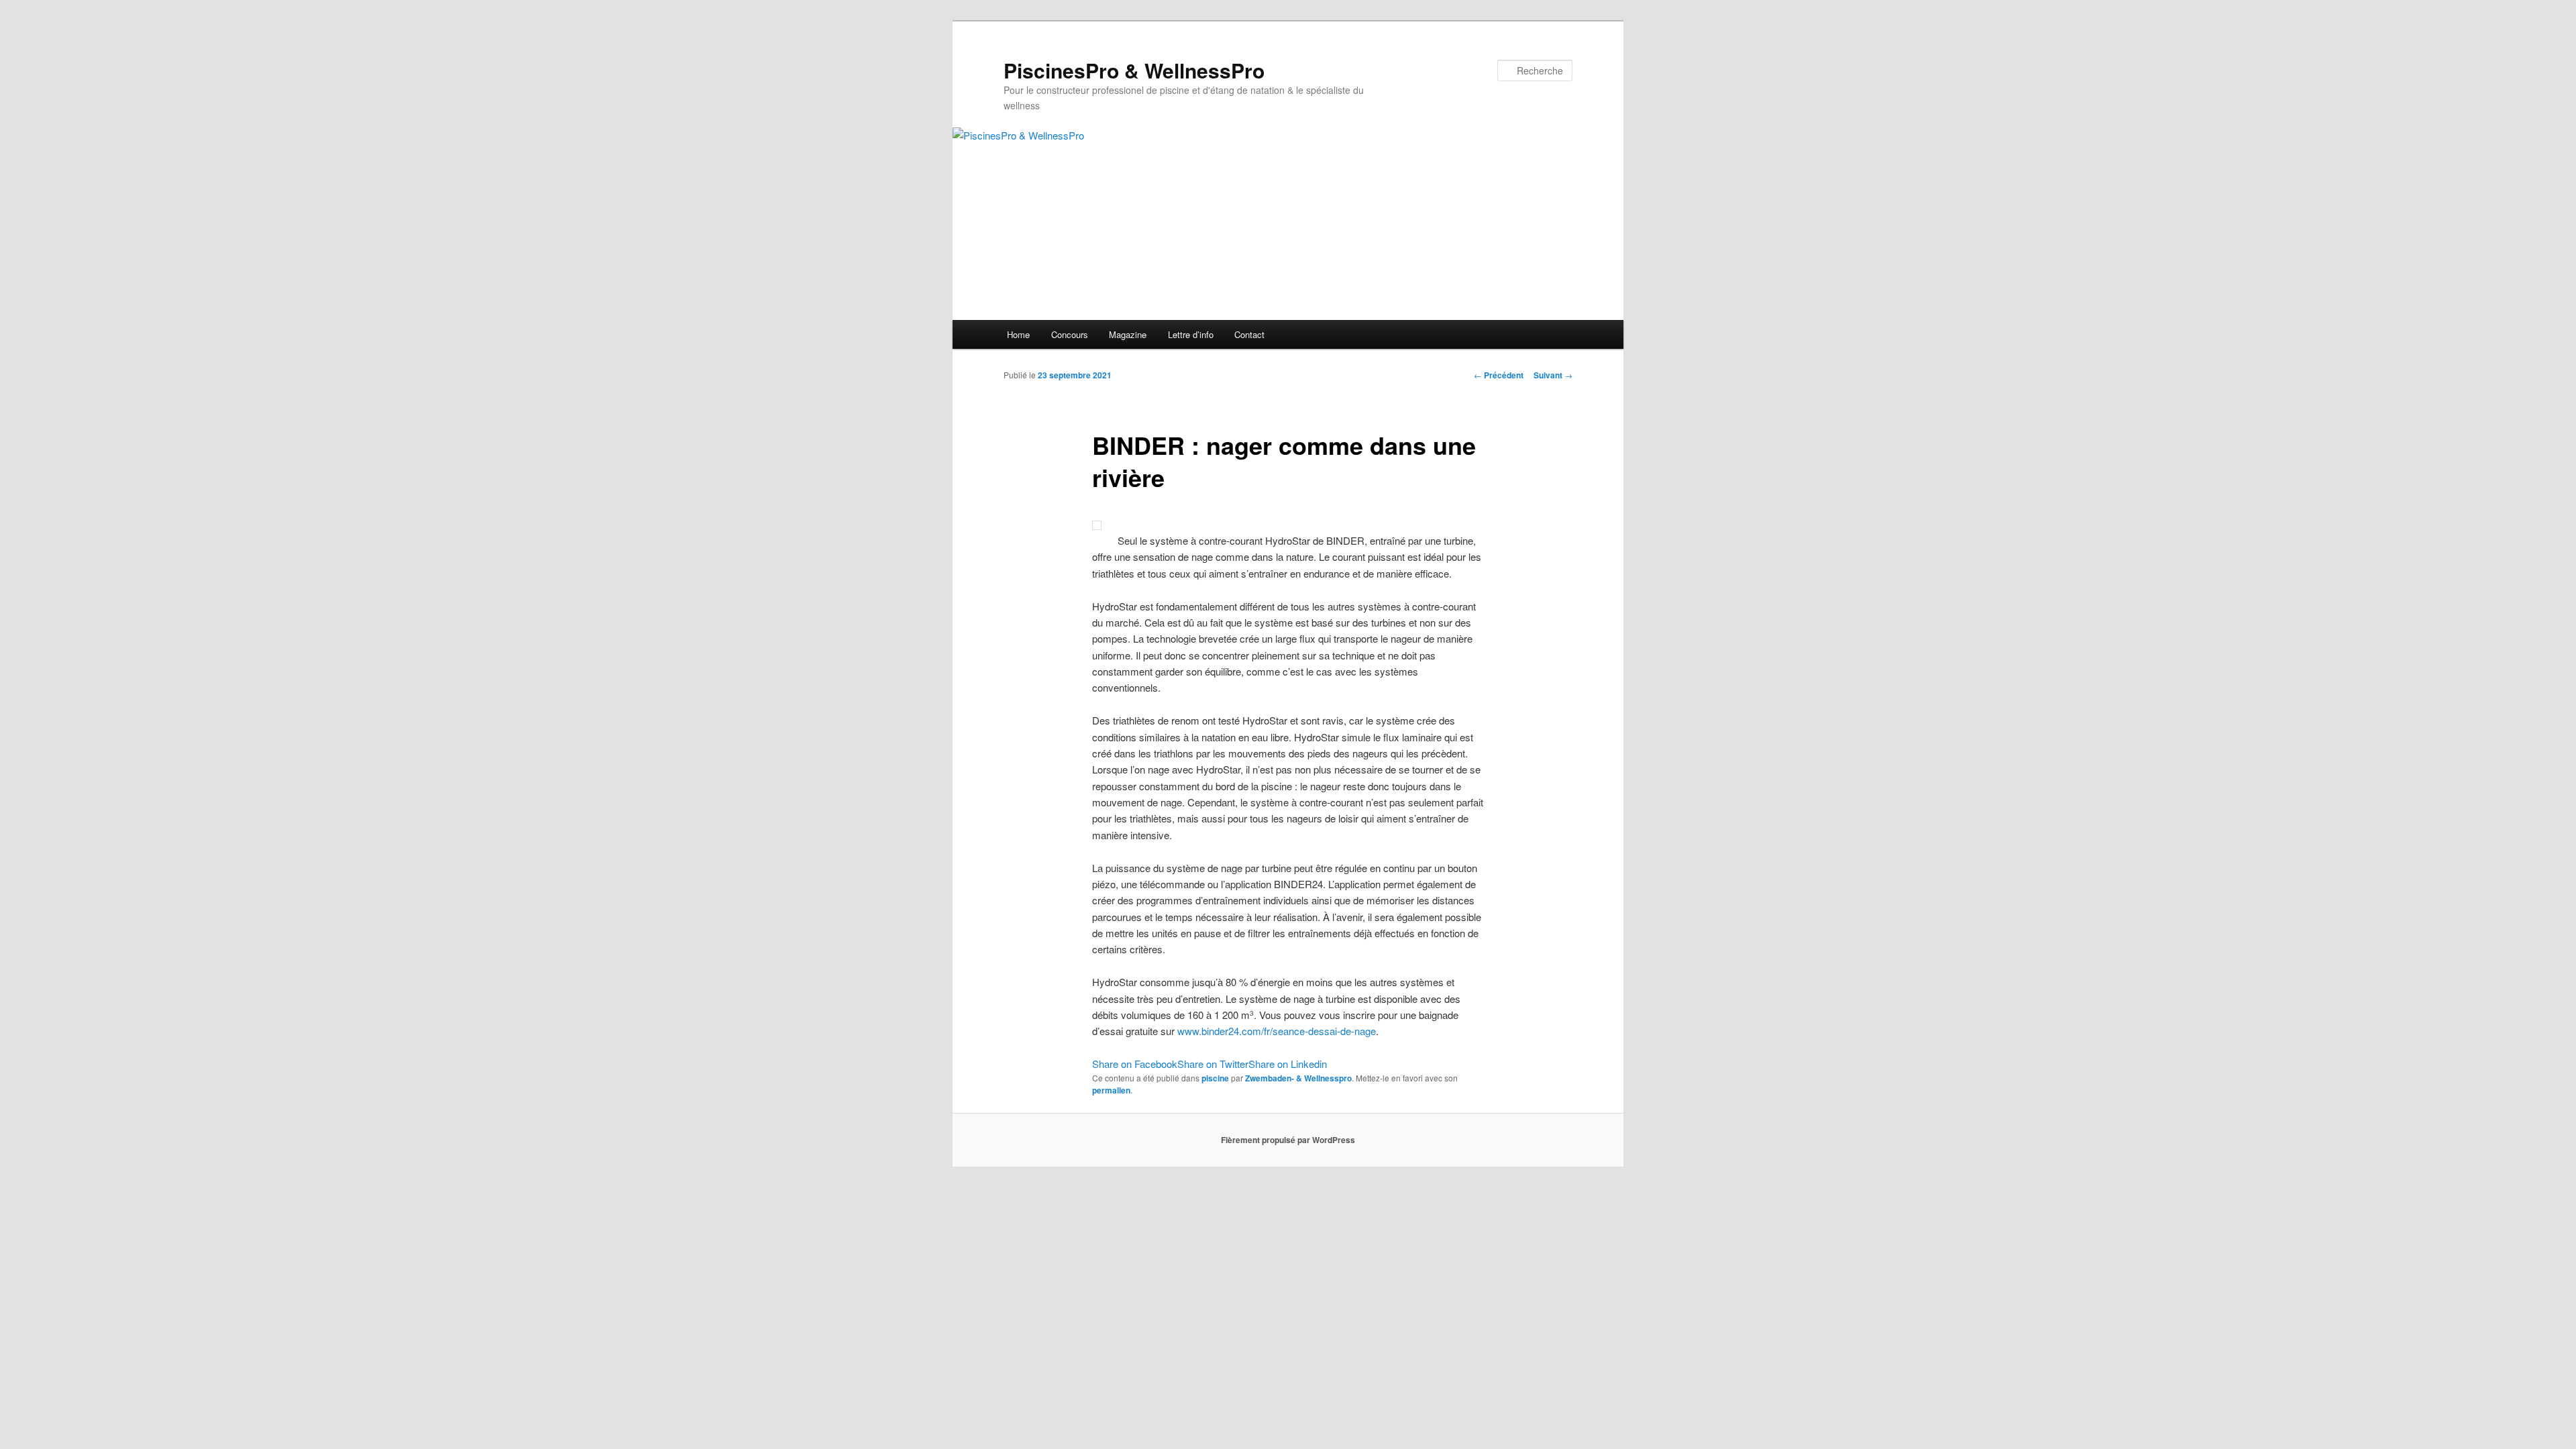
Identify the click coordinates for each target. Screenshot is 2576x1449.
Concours (1070, 334)
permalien (1111, 1090)
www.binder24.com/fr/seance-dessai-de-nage (1277, 1031)
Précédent (1499, 375)
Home (1018, 334)
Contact (1249, 334)
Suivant (1553, 375)
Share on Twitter (1213, 1064)
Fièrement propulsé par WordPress (1288, 1140)
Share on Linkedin (1288, 1064)
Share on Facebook (1135, 1064)
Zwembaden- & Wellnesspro (1298, 1078)
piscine (1215, 1078)
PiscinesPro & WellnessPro (1134, 70)
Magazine (1128, 334)
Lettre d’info (1191, 334)
